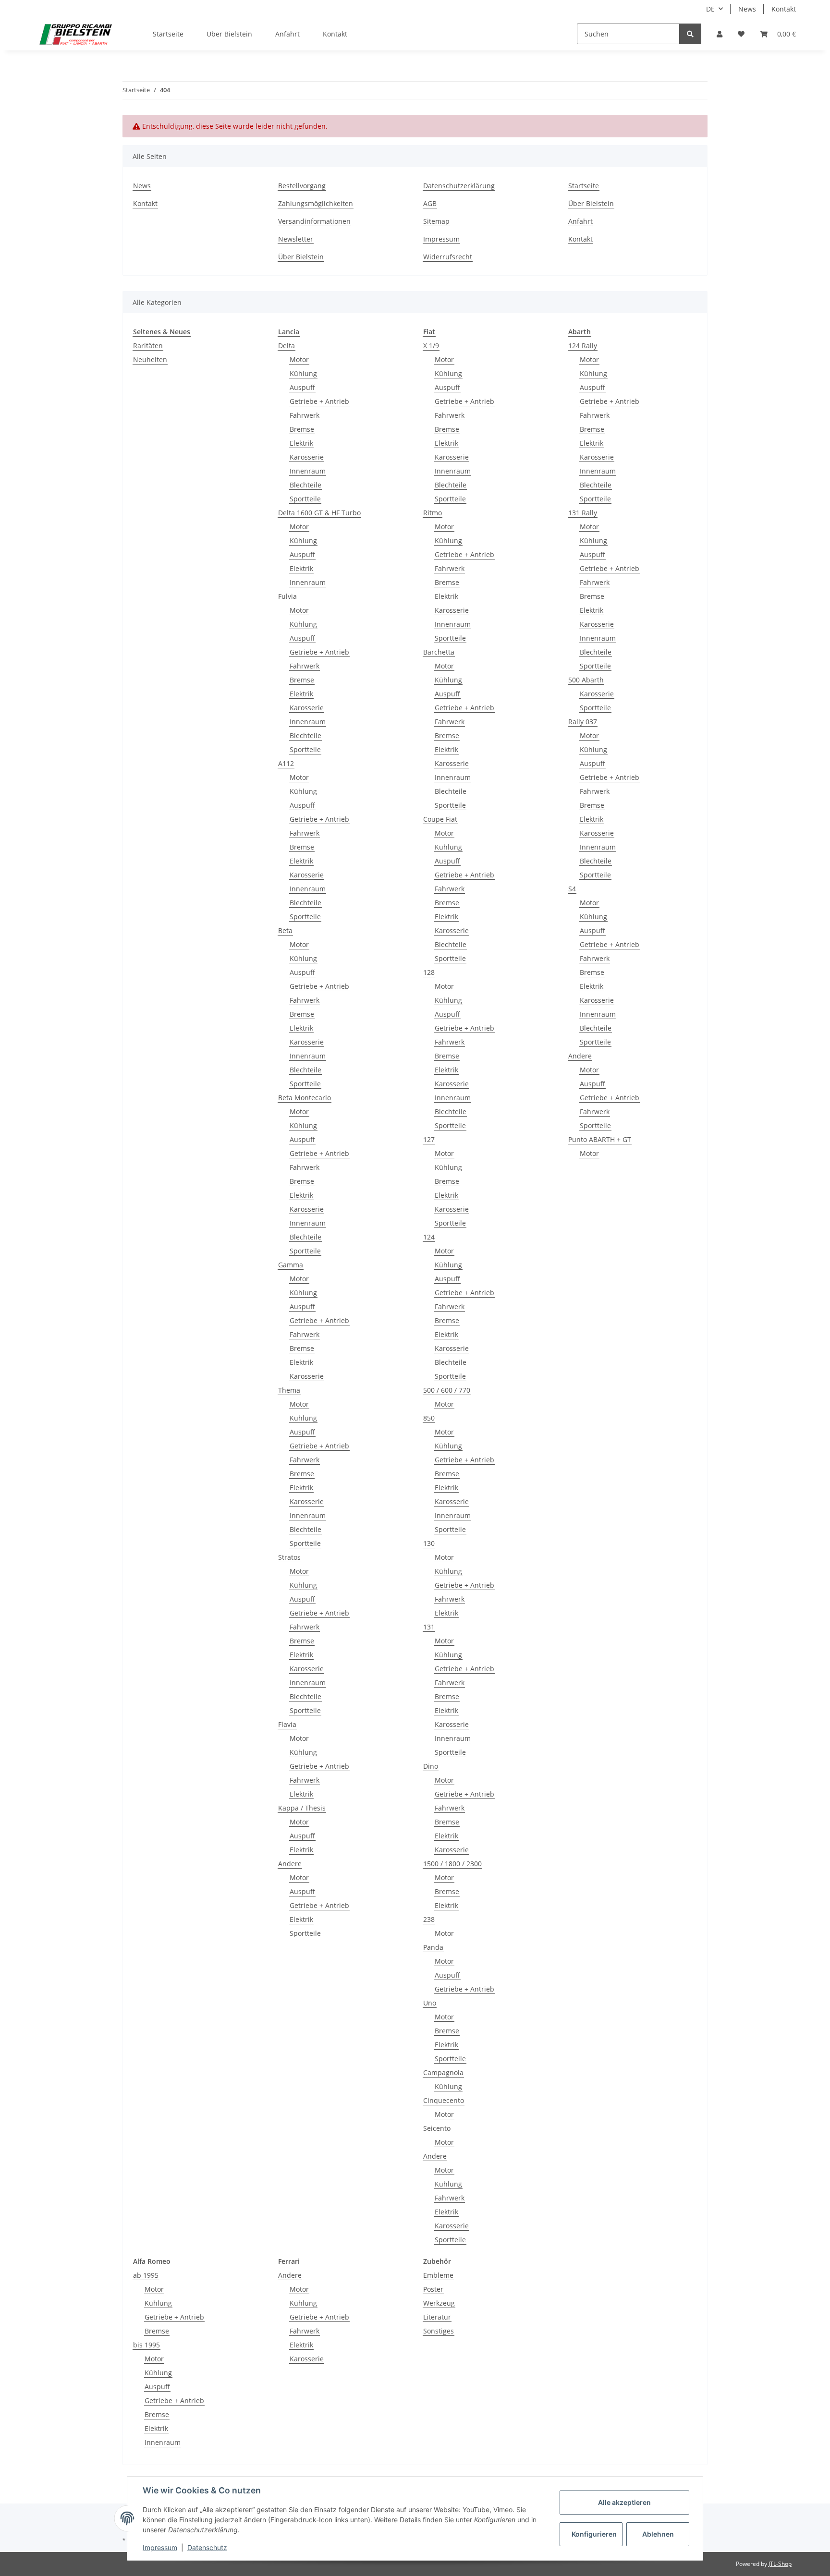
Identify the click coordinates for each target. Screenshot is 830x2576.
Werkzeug (439, 2303)
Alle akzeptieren (624, 2502)
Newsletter (296, 239)
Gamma (291, 1265)
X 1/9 (431, 346)
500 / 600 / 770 (447, 1390)
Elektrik (301, 443)
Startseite (168, 34)
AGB (430, 203)
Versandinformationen (314, 221)
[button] (720, 34)
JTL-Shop (780, 2564)
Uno (430, 2003)
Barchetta (439, 652)
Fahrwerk (305, 415)
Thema (289, 1390)
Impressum (441, 239)
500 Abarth (586, 680)
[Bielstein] (78, 34)
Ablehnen (658, 2534)
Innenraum (308, 471)
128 (429, 972)
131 (429, 1627)
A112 (286, 763)
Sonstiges (439, 2331)
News (747, 9)
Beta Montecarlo (305, 1098)
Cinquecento (444, 2100)
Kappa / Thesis (302, 1808)
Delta (287, 346)
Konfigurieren (594, 2534)
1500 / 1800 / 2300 (452, 1864)
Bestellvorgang (302, 186)
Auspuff (302, 387)
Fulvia (287, 596)
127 (429, 1139)
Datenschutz (207, 2547)
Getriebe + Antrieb (319, 401)
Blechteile (305, 485)
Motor (299, 359)
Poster (433, 2289)
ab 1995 (146, 2275)
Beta (285, 930)
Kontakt (784, 9)
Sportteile (305, 499)
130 (429, 1543)
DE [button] (710, 9)
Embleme (438, 2275)
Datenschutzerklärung (459, 186)
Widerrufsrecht (448, 257)
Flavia (287, 1724)
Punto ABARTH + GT (600, 1139)
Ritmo (433, 513)
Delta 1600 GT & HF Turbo (319, 513)
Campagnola (443, 2072)
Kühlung (303, 373)
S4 (572, 889)
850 (429, 1418)
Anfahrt (287, 34)
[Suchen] (690, 34)
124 (429, 1237)
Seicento (437, 2128)
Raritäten (148, 346)
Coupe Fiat (440, 819)
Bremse (302, 429)
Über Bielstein (229, 34)
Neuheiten (150, 359)
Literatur (437, 2317)
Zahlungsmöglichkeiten (316, 203)
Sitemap (436, 221)
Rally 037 (583, 722)
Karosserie (307, 457)
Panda (433, 1947)
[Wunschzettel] (741, 34)
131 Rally (583, 513)
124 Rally (583, 346)
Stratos (289, 1557)
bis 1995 (146, 2345)
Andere (290, 1864)
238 (429, 1919)
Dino (431, 1766)
